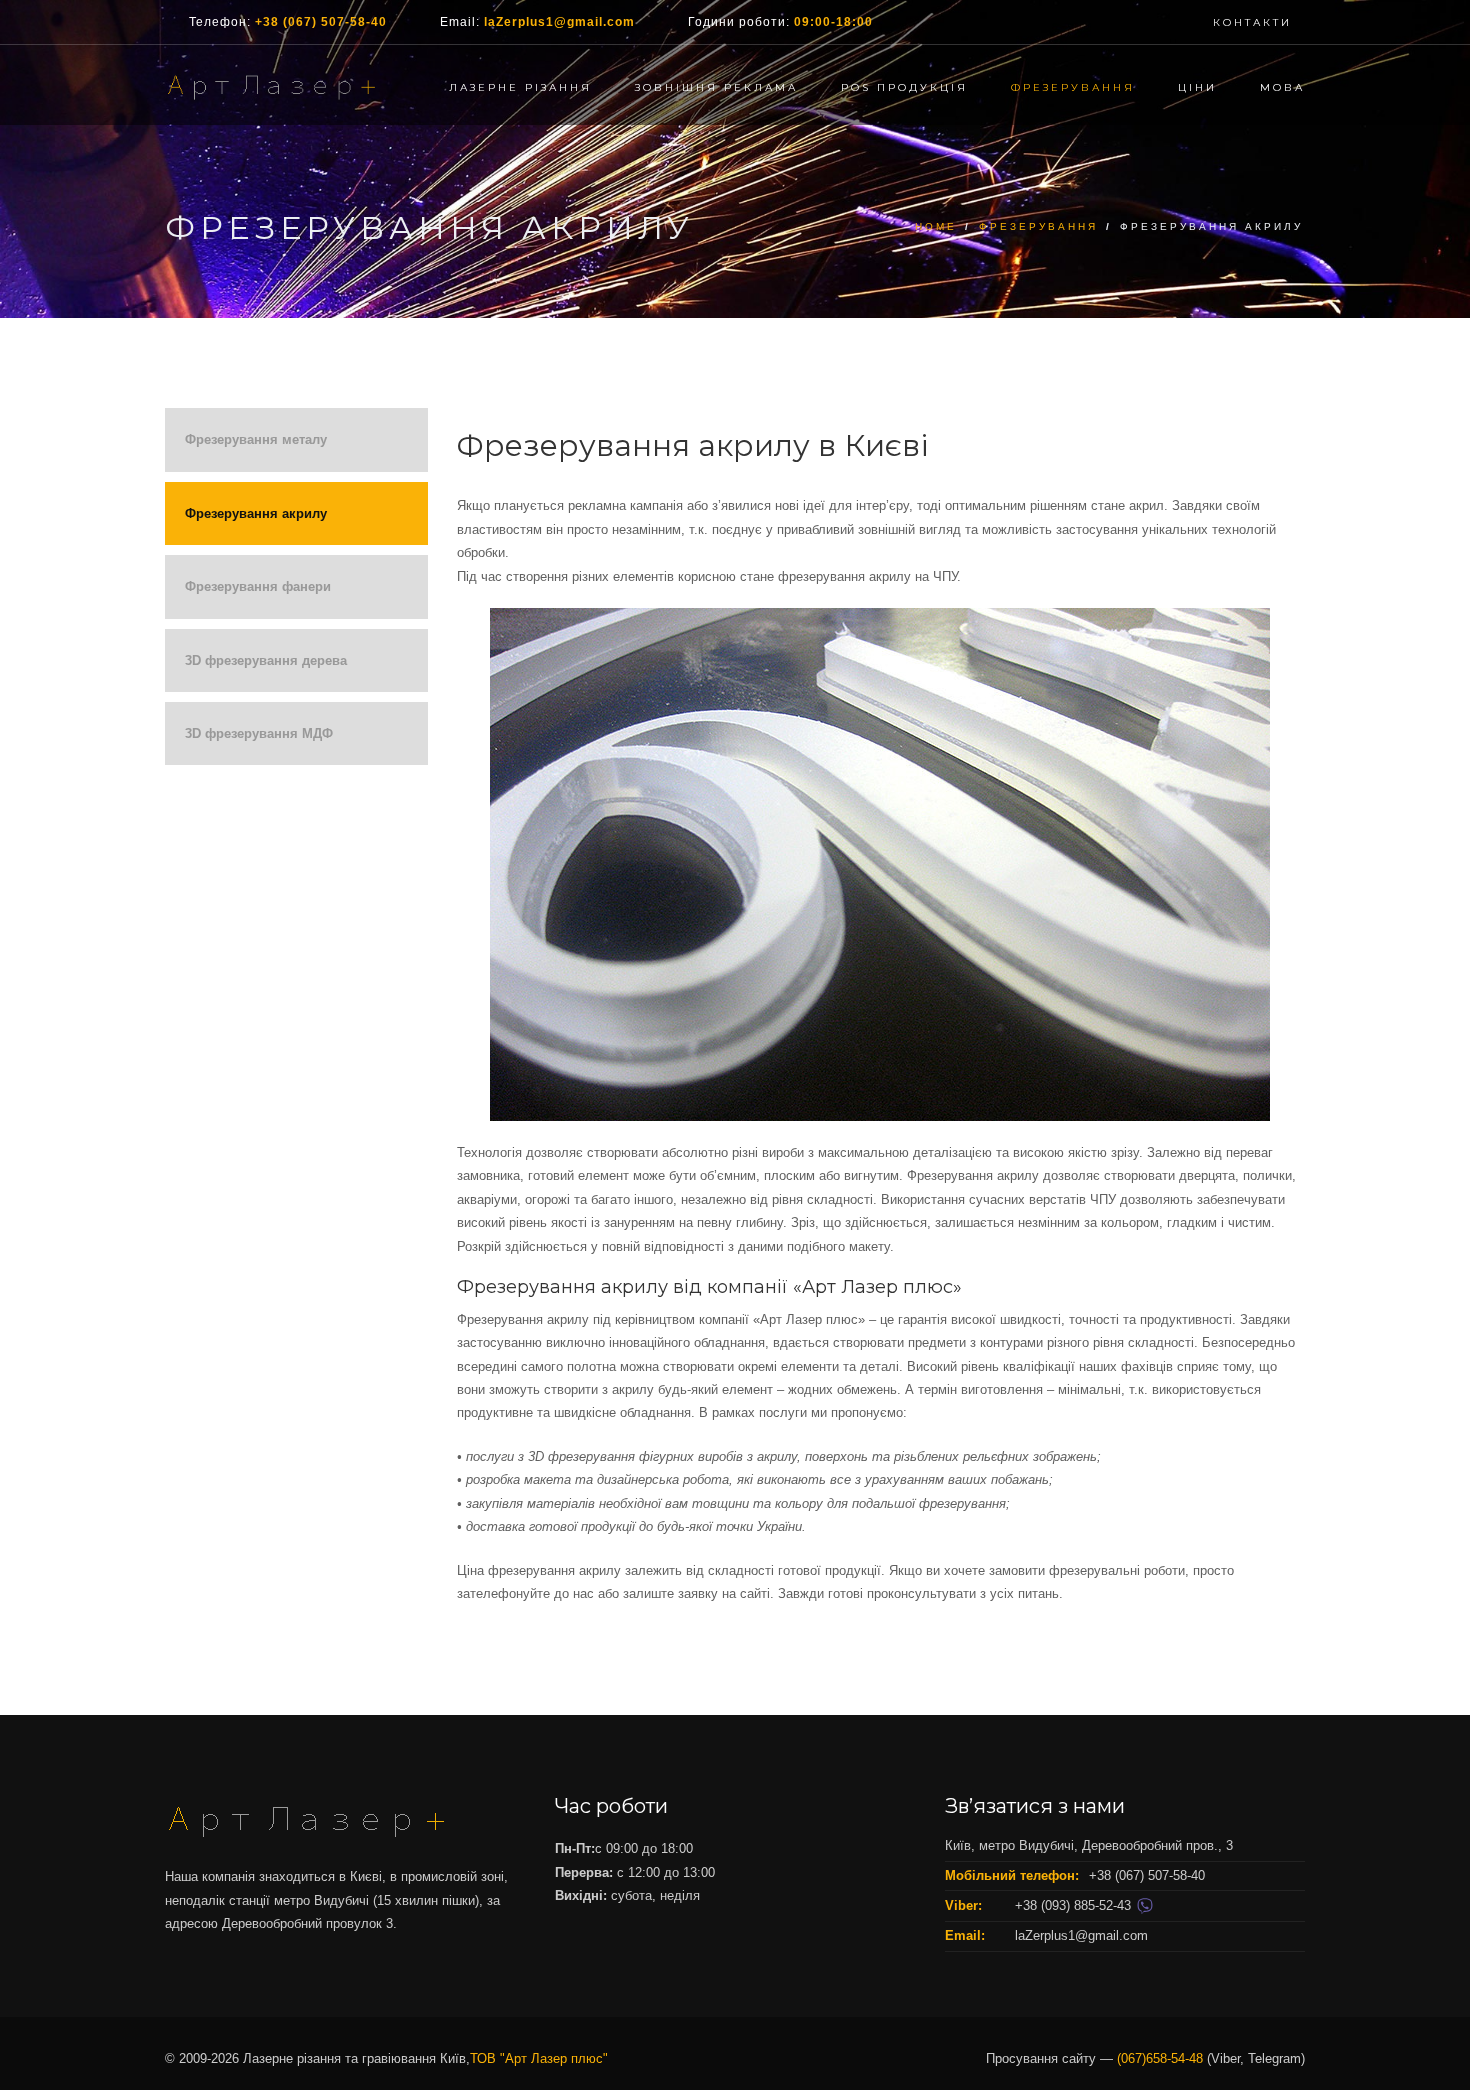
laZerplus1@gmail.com (559, 22)
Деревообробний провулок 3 (307, 1923)
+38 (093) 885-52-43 (1075, 1905)
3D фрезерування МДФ (259, 733)
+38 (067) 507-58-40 (321, 22)
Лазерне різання (520, 87)
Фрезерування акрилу (256, 513)
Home (936, 226)
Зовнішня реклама (716, 87)
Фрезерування (1073, 87)
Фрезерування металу (256, 439)
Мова (1282, 87)
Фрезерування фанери (258, 586)
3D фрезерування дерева (266, 660)
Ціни (1197, 87)
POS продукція (904, 87)
